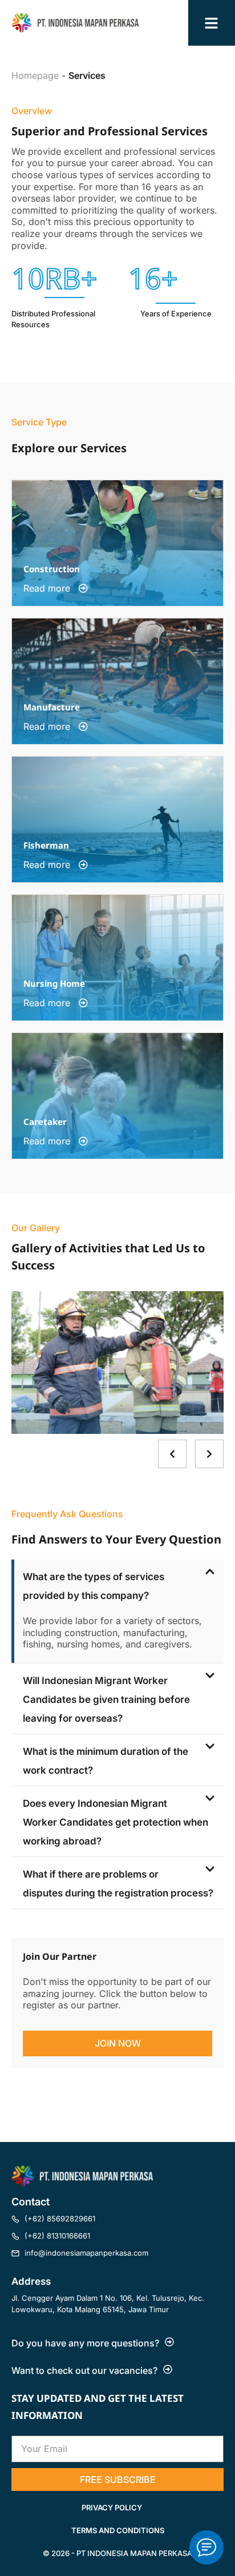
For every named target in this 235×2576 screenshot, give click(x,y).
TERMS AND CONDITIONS (118, 2530)
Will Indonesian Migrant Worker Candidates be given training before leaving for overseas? (106, 1699)
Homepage (35, 75)
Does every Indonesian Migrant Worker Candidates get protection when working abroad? (116, 1822)
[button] (117, 1585)
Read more (48, 588)
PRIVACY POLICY (112, 2507)
